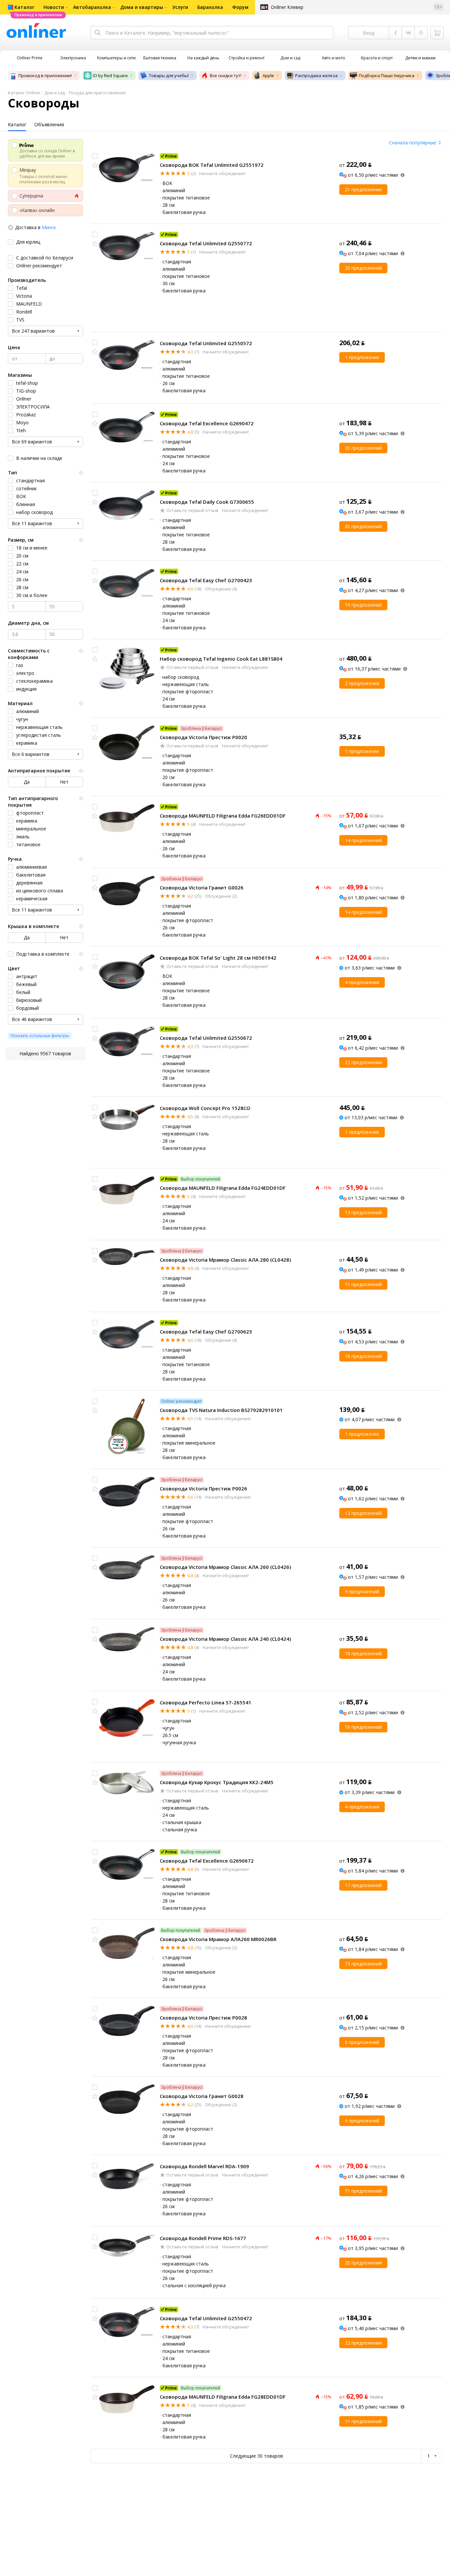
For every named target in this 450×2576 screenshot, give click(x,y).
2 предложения (362, 683)
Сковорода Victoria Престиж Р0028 (203, 2018)
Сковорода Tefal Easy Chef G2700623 (206, 1332)
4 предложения (362, 982)
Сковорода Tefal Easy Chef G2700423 (206, 580)
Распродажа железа (316, 75)
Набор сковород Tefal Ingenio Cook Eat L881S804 (221, 659)
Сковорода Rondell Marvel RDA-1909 (204, 2166)
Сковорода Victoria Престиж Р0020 (203, 737)
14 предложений (363, 840)
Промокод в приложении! (45, 75)
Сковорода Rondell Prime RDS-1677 (203, 2238)
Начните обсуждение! (222, 173)
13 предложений (363, 1212)
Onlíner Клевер (287, 7)
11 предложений (363, 1284)
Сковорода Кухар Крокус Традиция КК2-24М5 (217, 1782)
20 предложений (363, 268)
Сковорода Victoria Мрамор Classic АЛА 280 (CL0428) (225, 1260)
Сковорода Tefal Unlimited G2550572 (206, 343)
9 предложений (362, 1591)
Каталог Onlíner (24, 93)
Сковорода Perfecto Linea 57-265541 (206, 1702)
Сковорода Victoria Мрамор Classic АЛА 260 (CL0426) (225, 1567)
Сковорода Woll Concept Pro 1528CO (205, 1108)
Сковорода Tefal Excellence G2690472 (207, 423)
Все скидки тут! (226, 75)
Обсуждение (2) (220, 896)
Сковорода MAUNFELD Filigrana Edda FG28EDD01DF (223, 2397)
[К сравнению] (95, 156)
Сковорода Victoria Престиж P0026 (203, 1488)
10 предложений (363, 1653)
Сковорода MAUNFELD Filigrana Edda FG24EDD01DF (223, 1188)
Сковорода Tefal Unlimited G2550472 (206, 2318)
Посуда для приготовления (97, 93)
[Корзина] (437, 33)
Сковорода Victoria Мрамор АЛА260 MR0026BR (218, 1939)
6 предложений (362, 2042)
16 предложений (363, 1356)
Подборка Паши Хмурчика (387, 75)
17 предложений (363, 1885)
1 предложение (362, 357)
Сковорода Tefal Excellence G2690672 (207, 1861)
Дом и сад (55, 93)
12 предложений (363, 1513)
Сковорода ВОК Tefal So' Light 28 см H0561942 (218, 958)
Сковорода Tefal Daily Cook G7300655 (207, 502)
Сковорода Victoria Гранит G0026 (202, 887)
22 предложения (363, 1062)
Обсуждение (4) (220, 589)
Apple (268, 75)
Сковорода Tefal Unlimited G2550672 (206, 1038)
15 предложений (363, 1964)
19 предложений (363, 605)
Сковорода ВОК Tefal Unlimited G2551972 (212, 165)
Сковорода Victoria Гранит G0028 (202, 2096)
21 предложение (363, 189)
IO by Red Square (110, 75)
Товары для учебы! (169, 75)
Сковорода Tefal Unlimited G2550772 (206, 243)
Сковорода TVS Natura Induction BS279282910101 (221, 1410)
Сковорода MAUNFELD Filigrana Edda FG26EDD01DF (223, 816)
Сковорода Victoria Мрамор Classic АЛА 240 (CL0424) (225, 1639)
